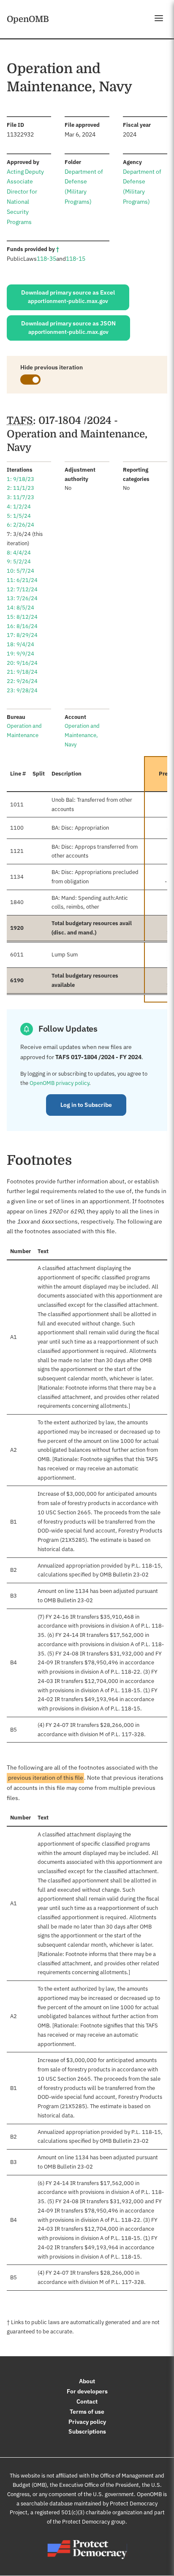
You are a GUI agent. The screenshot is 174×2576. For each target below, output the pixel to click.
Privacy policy (87, 2422)
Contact (87, 2401)
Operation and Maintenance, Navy (82, 735)
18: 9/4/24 (20, 644)
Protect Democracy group (94, 2522)
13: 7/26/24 (22, 598)
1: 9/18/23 (20, 479)
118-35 (46, 259)
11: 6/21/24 (22, 580)
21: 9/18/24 (22, 672)
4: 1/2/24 (19, 507)
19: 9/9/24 (20, 654)
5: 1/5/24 (19, 516)
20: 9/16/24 (22, 663)
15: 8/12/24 (22, 617)
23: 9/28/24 (22, 690)
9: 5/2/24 (19, 561)
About (87, 2381)
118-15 (76, 259)
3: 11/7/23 (20, 497)
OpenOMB (28, 19)
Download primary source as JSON (68, 328)
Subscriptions (87, 2431)
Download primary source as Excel (68, 297)
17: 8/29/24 (22, 635)
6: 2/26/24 (20, 525)
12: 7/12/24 (22, 589)
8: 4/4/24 (19, 553)
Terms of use (87, 2412)
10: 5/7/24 (20, 571)
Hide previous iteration (52, 367)
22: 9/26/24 (22, 681)
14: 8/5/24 (20, 608)
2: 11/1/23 (20, 488)
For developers (87, 2391)
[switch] (30, 380)
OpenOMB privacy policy (59, 1083)
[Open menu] (159, 18)
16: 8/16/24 (22, 626)
